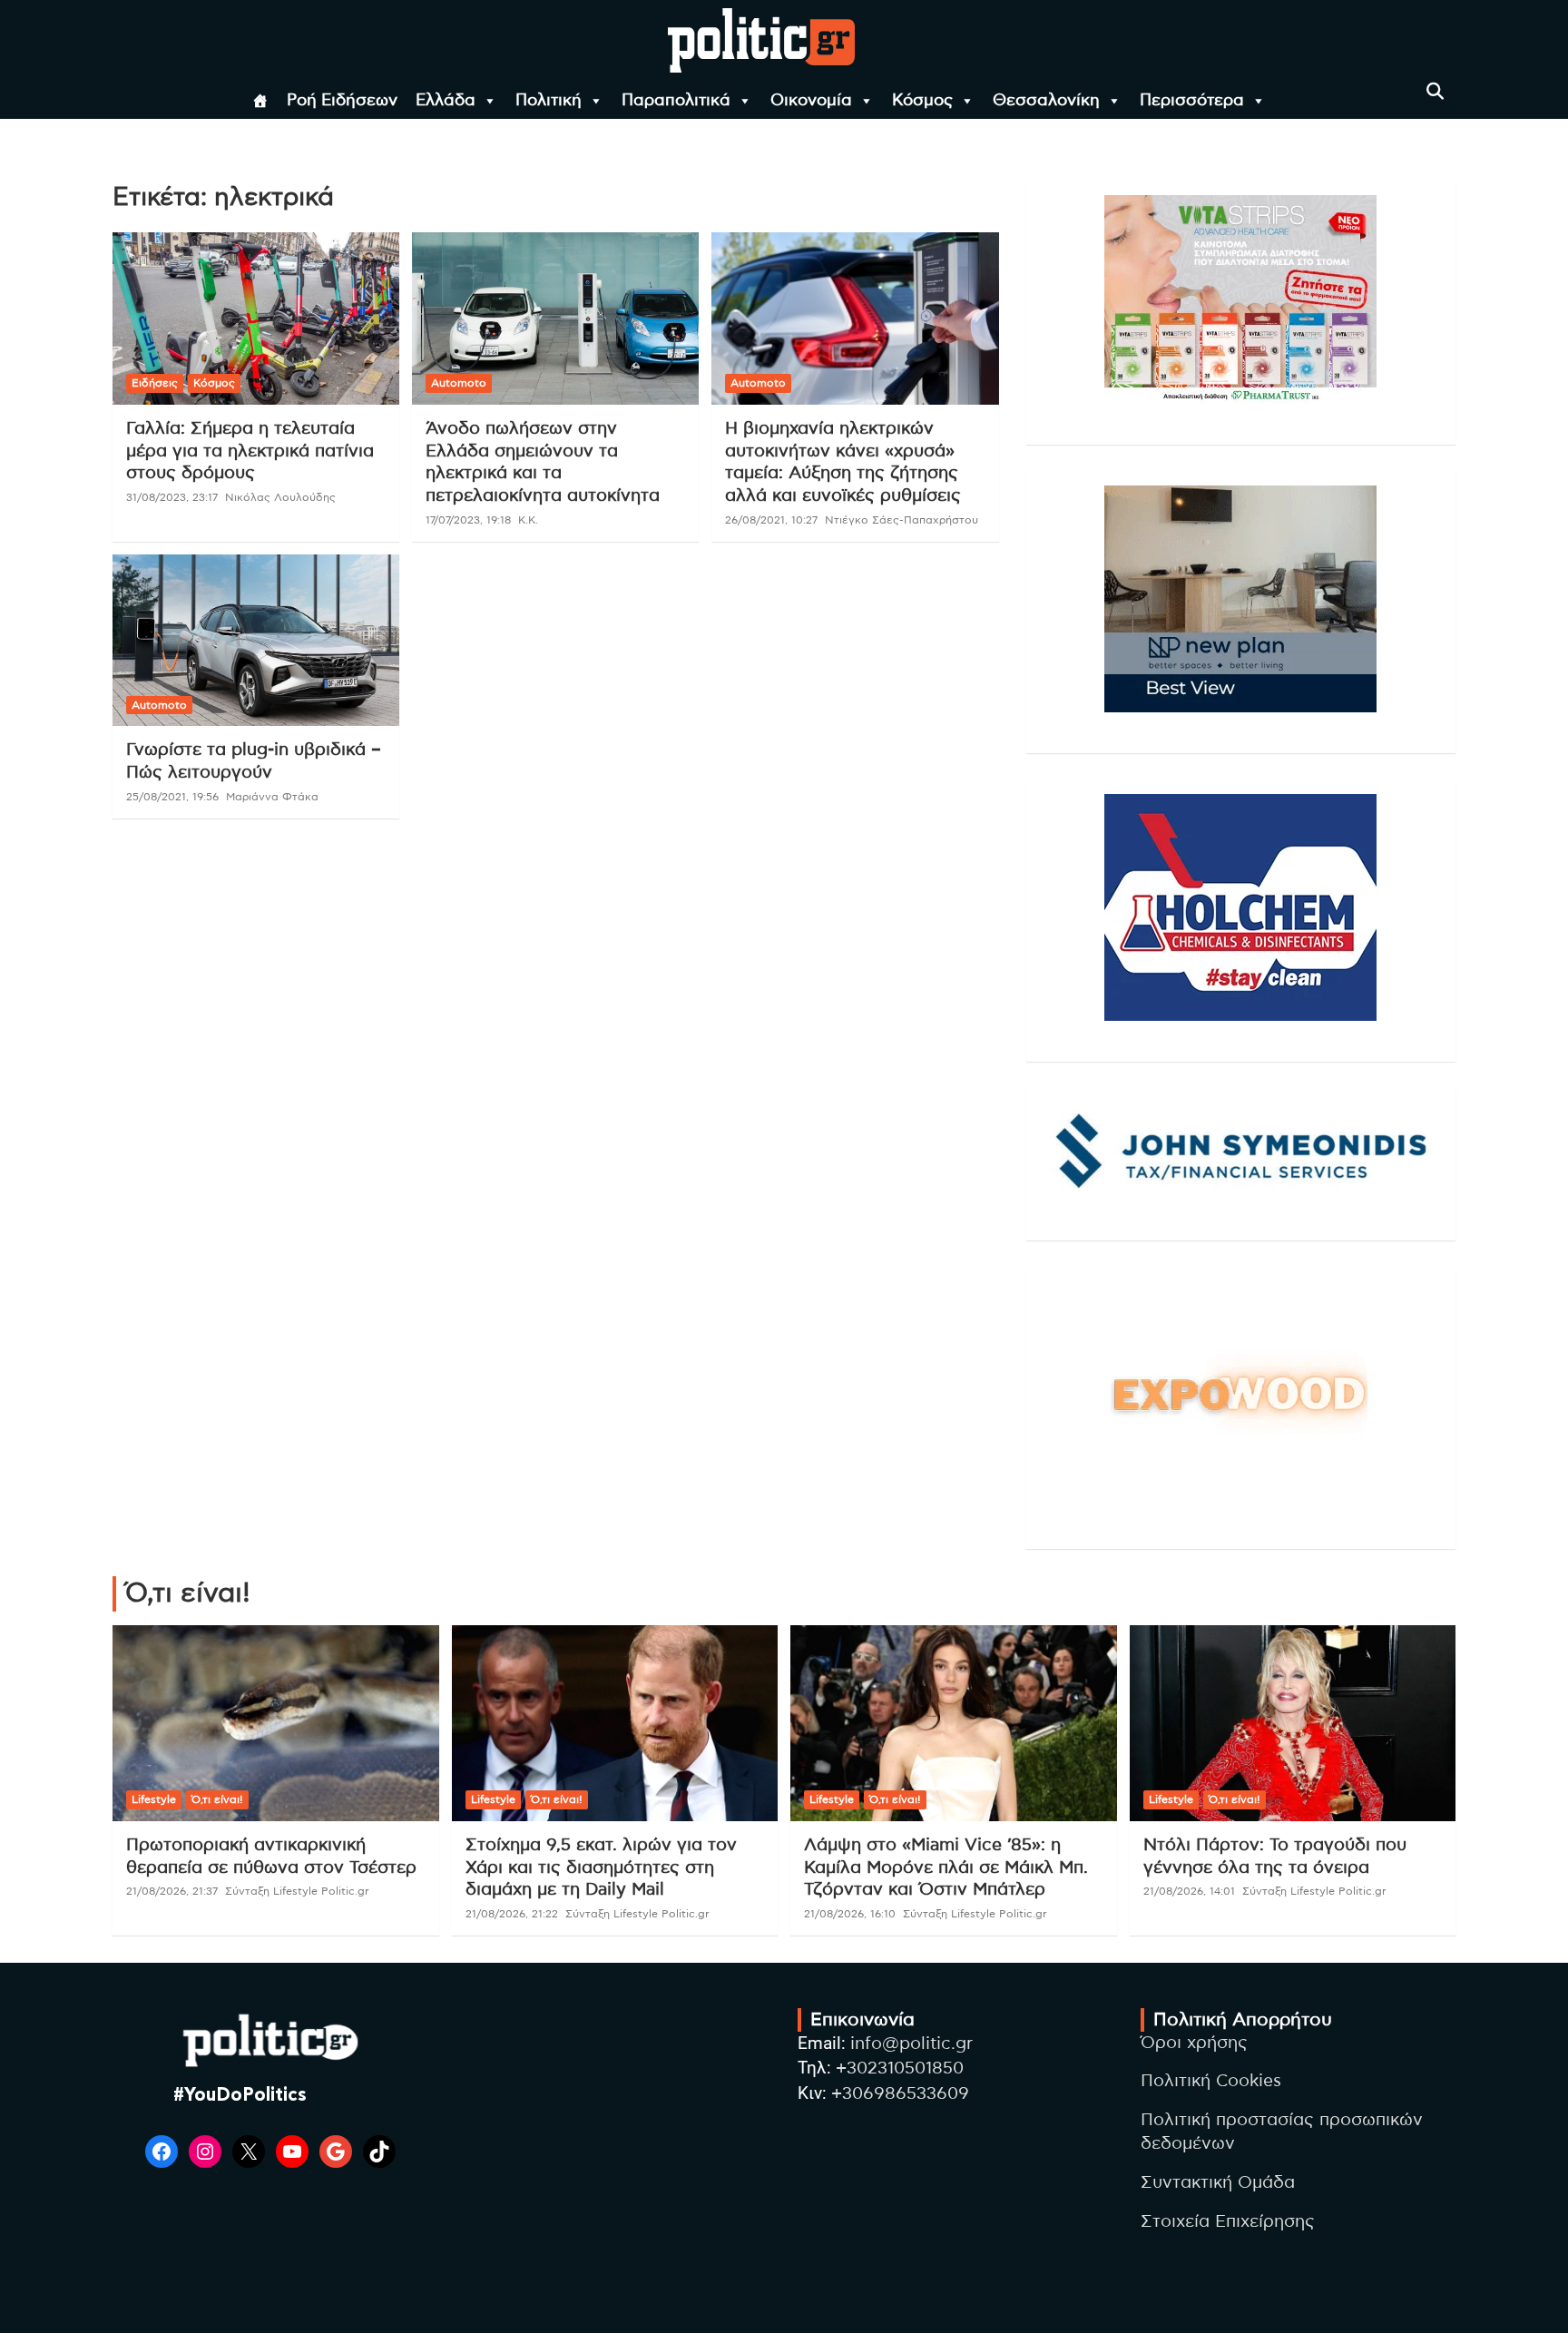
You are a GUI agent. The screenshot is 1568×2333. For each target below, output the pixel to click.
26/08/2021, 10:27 (771, 520)
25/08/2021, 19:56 (172, 797)
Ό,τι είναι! (217, 1799)
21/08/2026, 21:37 (172, 1891)
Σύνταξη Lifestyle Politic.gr (297, 1891)
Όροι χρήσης (1194, 2043)
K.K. (528, 520)
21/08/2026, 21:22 (512, 1914)
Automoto (459, 383)
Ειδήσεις (155, 383)
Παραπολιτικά (676, 101)
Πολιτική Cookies (1211, 2081)
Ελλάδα (446, 101)
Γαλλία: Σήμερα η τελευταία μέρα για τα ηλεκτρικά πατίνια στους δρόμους (250, 451)
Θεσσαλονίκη (1046, 101)
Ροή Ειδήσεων (342, 101)
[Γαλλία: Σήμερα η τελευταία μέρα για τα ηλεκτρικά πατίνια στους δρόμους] (256, 319)
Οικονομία (811, 101)
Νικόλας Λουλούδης (280, 497)
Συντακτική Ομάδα (1218, 2183)
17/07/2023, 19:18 (468, 520)
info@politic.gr (911, 2044)
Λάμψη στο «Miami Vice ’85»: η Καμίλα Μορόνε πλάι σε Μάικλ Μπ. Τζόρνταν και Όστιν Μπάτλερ (946, 1867)
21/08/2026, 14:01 (1189, 1891)
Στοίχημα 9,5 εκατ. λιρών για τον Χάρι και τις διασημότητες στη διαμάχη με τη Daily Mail (601, 1867)
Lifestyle (154, 1799)
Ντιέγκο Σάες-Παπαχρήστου (902, 520)
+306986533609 (900, 2094)
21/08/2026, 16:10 (850, 1914)
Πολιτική (549, 101)
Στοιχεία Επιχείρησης (1228, 2222)
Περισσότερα (1192, 101)
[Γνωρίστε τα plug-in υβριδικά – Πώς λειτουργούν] (256, 640)
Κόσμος (922, 101)
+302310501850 (900, 2068)
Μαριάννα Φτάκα (272, 797)
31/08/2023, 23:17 (172, 497)
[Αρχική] (260, 101)
